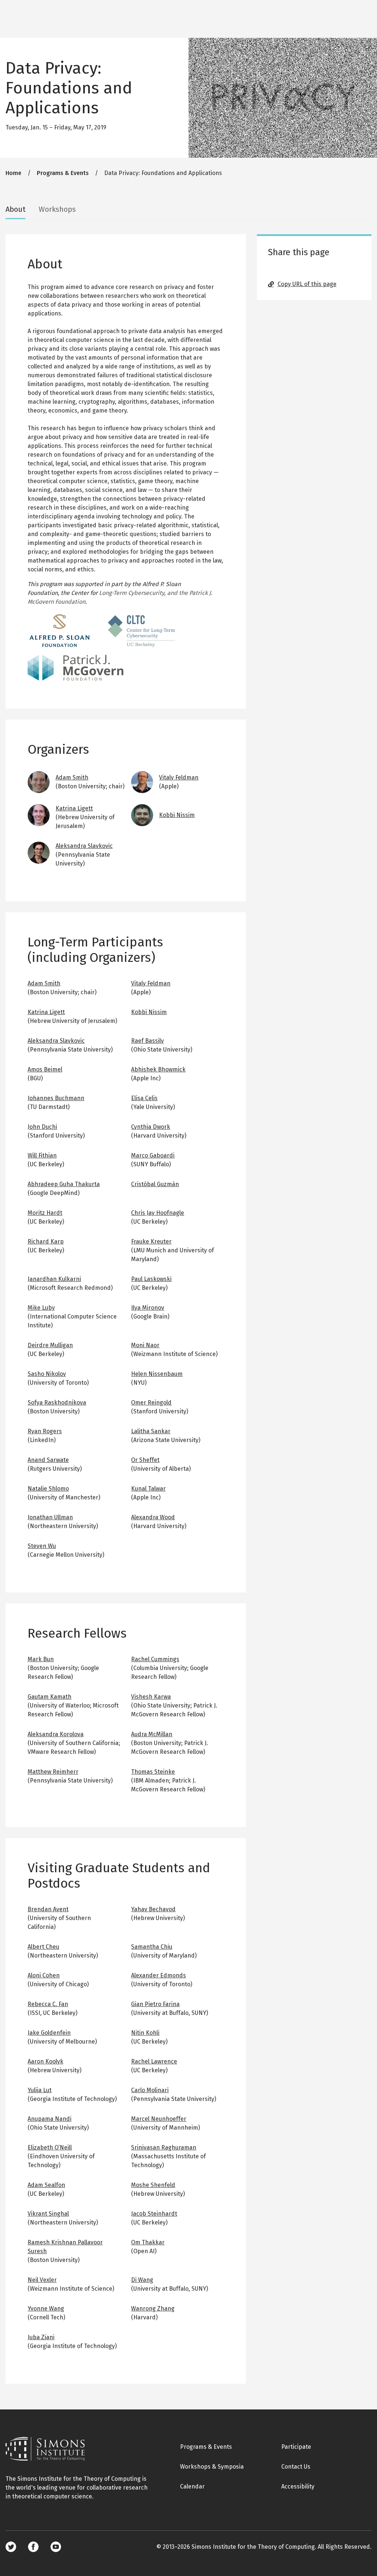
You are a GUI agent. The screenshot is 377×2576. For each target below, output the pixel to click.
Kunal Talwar (148, 1489)
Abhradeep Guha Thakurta (64, 1184)
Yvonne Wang (46, 2309)
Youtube (56, 2547)
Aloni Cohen (44, 1975)
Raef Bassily (147, 1041)
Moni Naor (145, 1345)
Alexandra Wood (153, 1517)
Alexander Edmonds (158, 1975)
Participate (296, 2447)
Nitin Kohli (145, 2033)
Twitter (11, 2547)
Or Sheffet (145, 1460)
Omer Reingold (151, 1403)
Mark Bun (41, 1659)
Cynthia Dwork (151, 1127)
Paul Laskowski (151, 1279)
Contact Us (296, 2467)
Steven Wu (42, 1546)
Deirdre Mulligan (50, 1345)
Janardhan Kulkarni (54, 1279)
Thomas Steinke (153, 1772)
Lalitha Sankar (151, 1431)
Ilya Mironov (148, 1308)
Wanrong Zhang (153, 2309)
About (15, 209)
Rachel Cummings (155, 1659)
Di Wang (142, 2280)
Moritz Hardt (45, 1213)
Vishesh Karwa (151, 1697)
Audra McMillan (152, 1734)
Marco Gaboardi (153, 1155)
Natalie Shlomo (48, 1489)
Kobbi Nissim (177, 815)
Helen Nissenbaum (157, 1374)
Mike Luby (41, 1308)
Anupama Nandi (50, 2119)
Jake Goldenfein (49, 2033)
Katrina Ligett (74, 808)
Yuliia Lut (40, 2090)
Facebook (33, 2547)
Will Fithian (42, 1155)
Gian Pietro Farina (155, 2004)
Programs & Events (63, 173)
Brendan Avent (48, 1909)
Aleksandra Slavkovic (84, 846)
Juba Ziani (41, 2337)
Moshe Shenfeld (153, 2185)
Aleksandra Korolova (56, 1734)
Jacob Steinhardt (154, 2214)
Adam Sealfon (46, 2185)
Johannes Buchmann (56, 1098)
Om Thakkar (148, 2242)
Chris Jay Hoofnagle (158, 1213)
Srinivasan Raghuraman (164, 2147)
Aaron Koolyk (45, 2061)
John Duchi (42, 1127)
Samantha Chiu (152, 1947)
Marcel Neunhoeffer (159, 2119)
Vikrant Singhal (48, 2214)
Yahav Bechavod (153, 1909)
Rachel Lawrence (154, 2061)
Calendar (192, 2486)
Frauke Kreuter (151, 1241)
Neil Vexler (42, 2280)
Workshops (57, 209)
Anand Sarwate (48, 1460)
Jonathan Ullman (50, 1517)
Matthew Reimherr (53, 1772)
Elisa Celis (144, 1098)
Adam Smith (72, 777)
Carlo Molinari (150, 2090)
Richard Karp (46, 1241)
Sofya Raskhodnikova (57, 1403)
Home (13, 173)
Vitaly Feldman (179, 777)
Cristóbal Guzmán (155, 1184)
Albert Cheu (43, 1947)
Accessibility (298, 2486)
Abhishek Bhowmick (158, 1069)
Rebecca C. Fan (48, 2004)
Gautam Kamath (50, 1697)
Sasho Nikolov (47, 1374)
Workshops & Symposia (212, 2467)
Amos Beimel (45, 1069)
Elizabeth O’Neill (50, 2147)
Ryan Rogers (45, 1431)
